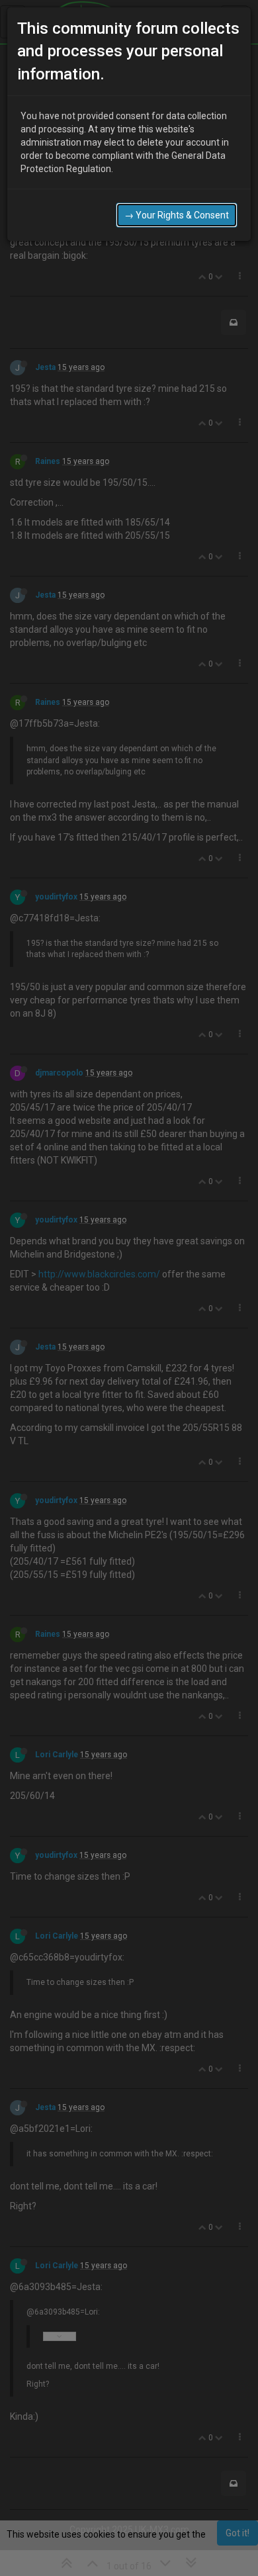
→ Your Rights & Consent (177, 215)
